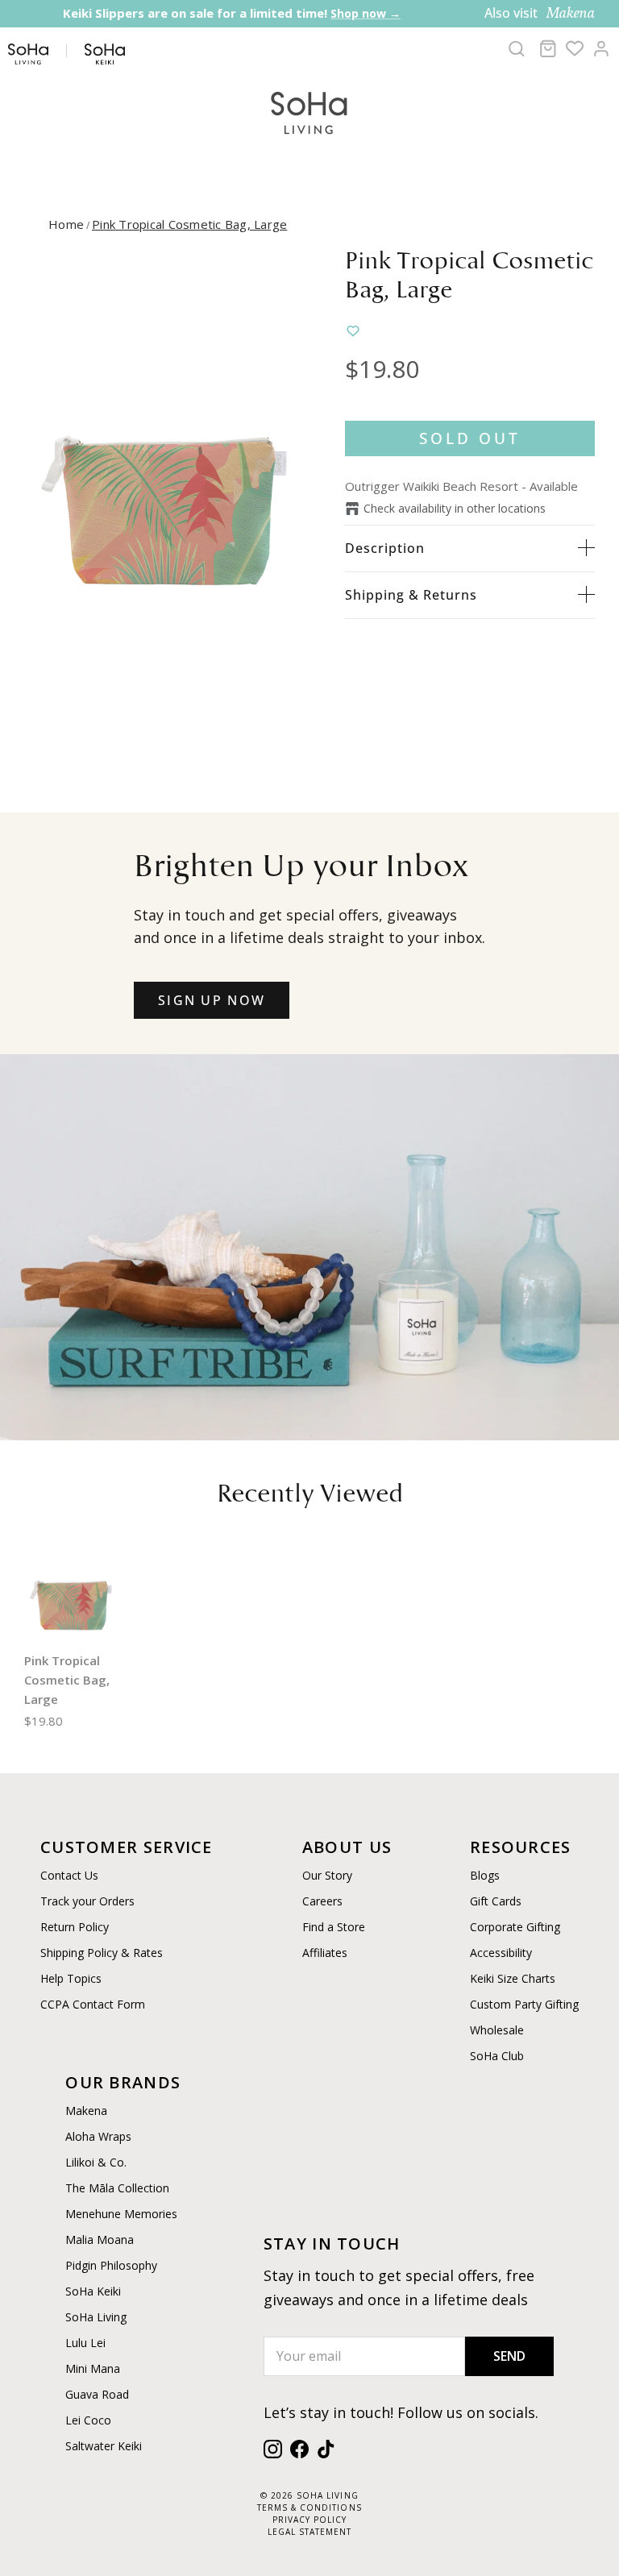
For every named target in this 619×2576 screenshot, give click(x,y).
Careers (322, 1901)
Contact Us (69, 1875)
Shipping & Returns (411, 595)
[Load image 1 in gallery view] (167, 490)
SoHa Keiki (93, 2291)
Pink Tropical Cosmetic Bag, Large (189, 224)
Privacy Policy (309, 2520)
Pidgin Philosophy (111, 2265)
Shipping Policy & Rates (102, 1953)
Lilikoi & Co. (96, 2162)
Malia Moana (100, 2239)
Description (385, 548)
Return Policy (75, 1927)
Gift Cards (496, 1901)
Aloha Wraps (98, 2136)
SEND (509, 2356)
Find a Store (334, 1927)
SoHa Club (497, 2056)
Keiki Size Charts (513, 1978)
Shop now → (366, 13)
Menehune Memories (121, 2214)
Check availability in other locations (455, 508)
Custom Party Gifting (524, 2004)
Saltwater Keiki (104, 2446)
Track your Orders (87, 1901)
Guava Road (97, 2394)
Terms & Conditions (309, 2507)
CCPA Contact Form (93, 2004)
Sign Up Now (212, 1000)
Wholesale (497, 2030)
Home (66, 224)
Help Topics (71, 1978)
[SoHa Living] (309, 111)
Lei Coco (88, 2420)
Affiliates (325, 1953)
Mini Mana (93, 2368)
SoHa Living (96, 2317)
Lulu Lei (85, 2343)
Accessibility (501, 1953)
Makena (86, 2111)
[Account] (601, 48)
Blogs (485, 1875)
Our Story (327, 1875)
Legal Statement (309, 2532)
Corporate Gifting (515, 1927)
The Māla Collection (117, 2188)
